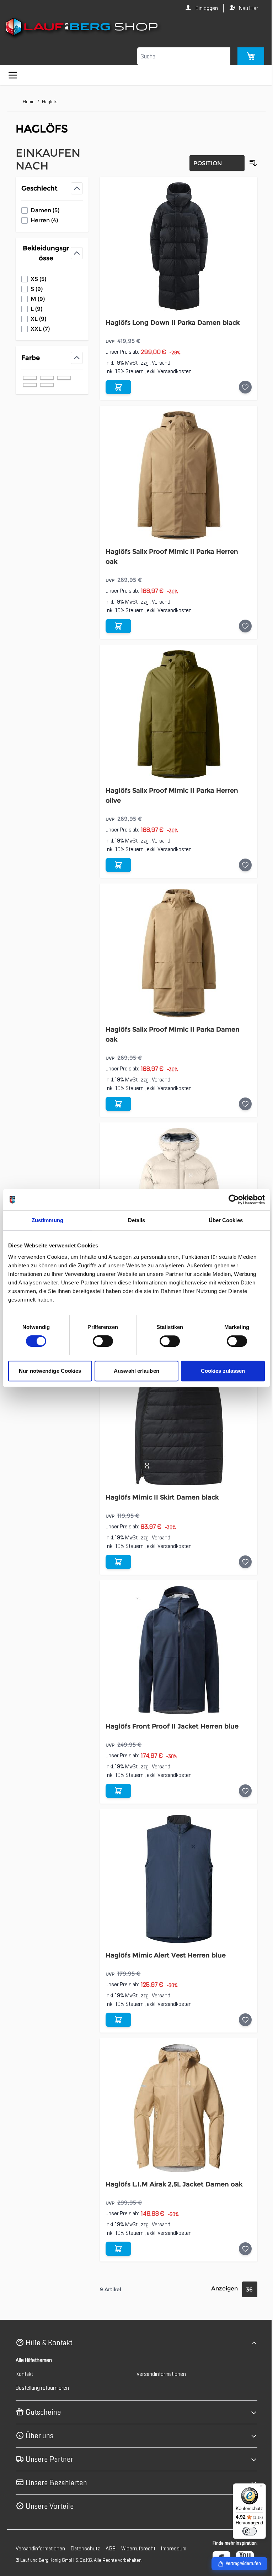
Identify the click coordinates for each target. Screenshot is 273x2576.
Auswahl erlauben (134, 1371)
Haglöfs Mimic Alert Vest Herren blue (164, 1955)
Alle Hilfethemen (34, 2360)
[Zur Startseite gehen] (134, 28)
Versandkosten (173, 371)
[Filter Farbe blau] (47, 378)
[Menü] (256, 2488)
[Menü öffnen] (13, 75)
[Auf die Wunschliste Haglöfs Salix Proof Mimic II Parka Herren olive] (240, 865)
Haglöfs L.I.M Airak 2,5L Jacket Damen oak (172, 2184)
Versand (159, 363)
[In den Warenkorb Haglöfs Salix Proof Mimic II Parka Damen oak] (117, 1104)
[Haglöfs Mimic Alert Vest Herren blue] (175, 1879)
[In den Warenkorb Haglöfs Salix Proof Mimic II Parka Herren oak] (117, 626)
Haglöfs (50, 102)
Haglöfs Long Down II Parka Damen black (171, 323)
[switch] (101, 1341)
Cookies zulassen (218, 1371)
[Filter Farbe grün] (47, 385)
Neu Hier (243, 8)
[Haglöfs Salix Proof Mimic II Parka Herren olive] (175, 714)
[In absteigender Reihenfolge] (248, 163)
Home (29, 102)
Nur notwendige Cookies (49, 1371)
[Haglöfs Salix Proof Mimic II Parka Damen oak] (175, 953)
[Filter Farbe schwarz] (30, 385)
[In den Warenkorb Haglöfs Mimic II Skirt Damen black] (117, 1562)
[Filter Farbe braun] (64, 378)
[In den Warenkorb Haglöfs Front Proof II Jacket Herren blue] (117, 1791)
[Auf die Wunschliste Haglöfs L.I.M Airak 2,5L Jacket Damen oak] (240, 2249)
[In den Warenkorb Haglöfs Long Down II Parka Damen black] (117, 387)
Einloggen (201, 8)
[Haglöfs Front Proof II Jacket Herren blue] (175, 1650)
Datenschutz (85, 2549)
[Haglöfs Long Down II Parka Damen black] (175, 246)
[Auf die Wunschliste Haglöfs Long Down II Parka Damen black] (240, 387)
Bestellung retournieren (42, 2388)
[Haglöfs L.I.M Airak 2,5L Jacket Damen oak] (175, 2108)
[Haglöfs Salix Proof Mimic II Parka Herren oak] (175, 475)
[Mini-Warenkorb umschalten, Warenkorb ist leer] (245, 56)
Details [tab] (134, 1220)
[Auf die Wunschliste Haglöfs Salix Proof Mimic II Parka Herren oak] (240, 626)
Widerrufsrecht (138, 2549)
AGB (111, 2549)
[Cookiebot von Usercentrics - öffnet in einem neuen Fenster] (228, 1200)
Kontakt (24, 2374)
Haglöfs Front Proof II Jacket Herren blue (170, 1726)
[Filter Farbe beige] (30, 378)
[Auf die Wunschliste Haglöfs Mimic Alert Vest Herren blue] (240, 2020)
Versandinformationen (159, 2374)
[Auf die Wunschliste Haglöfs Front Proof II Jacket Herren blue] (240, 1791)
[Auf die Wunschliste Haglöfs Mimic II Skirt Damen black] (240, 1562)
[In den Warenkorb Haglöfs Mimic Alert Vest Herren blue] (117, 2020)
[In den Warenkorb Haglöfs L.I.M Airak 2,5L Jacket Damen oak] (117, 2249)
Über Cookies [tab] (221, 1220)
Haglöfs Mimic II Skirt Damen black (160, 1497)
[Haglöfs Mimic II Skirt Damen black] (175, 1421)
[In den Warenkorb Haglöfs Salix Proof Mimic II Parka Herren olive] (117, 865)
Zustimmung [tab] (46, 1220)
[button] (134, 2343)
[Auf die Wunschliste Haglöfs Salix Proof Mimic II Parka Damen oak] (240, 1104)
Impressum (174, 2549)
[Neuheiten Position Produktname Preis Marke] (212, 163)
